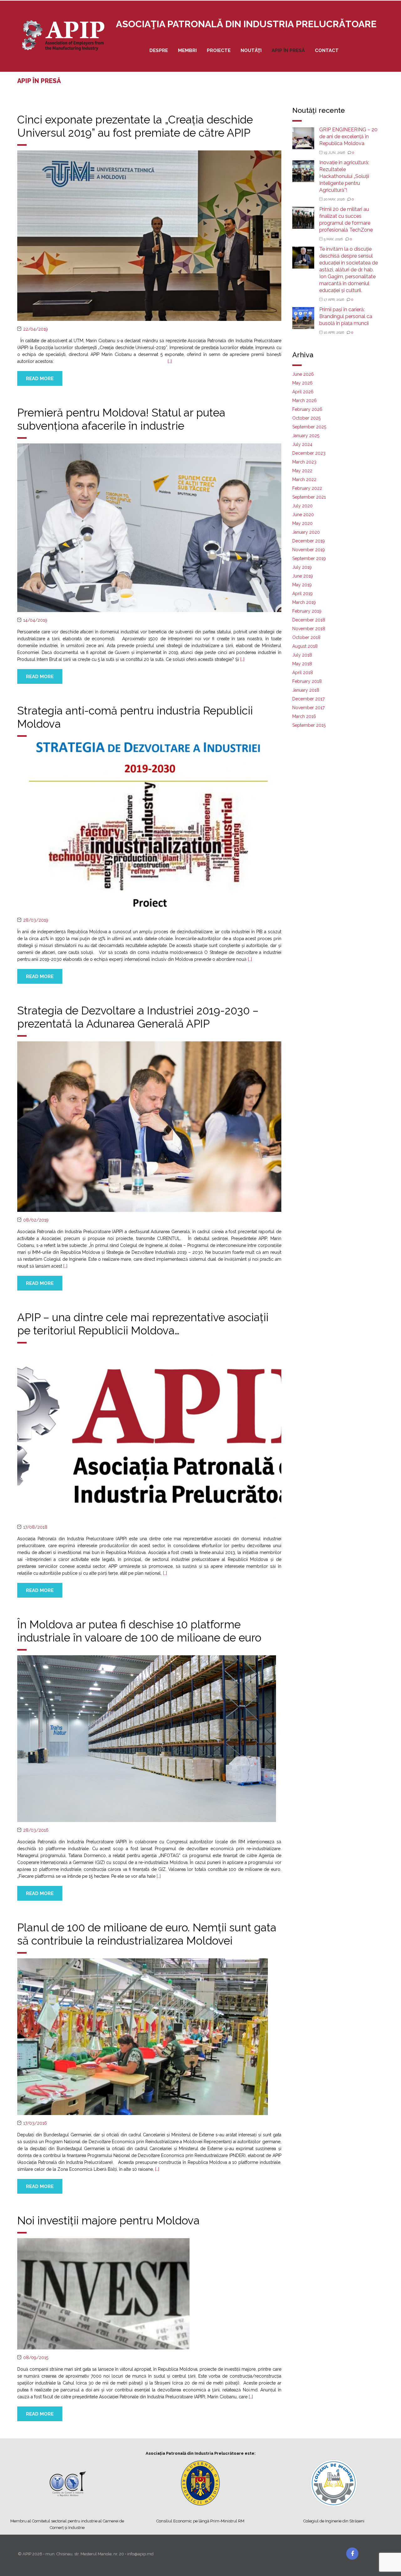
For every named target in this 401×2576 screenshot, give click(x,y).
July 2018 (302, 655)
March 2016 (304, 716)
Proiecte (219, 50)
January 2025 (306, 436)
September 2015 (309, 725)
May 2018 (302, 664)
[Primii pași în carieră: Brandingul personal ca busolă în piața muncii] (303, 318)
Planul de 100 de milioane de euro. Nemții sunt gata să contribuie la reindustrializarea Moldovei (147, 1934)
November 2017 (308, 708)
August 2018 (305, 646)
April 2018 (303, 673)
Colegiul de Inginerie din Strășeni (334, 2521)
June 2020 (303, 515)
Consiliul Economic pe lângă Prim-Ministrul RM (200, 2521)
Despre (159, 50)
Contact (327, 50)
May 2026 (302, 383)
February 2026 (307, 409)
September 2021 (309, 497)
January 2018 (306, 690)
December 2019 (309, 541)
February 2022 (307, 488)
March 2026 (305, 401)
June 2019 (303, 576)
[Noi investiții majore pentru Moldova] (103, 2293)
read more (40, 379)
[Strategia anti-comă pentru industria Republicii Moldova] (149, 826)
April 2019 (302, 594)
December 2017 (308, 699)
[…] (170, 361)
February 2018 (307, 681)
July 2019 (302, 567)
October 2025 (306, 418)
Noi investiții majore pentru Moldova (108, 2220)
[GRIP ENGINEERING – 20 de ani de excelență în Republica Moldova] (303, 138)
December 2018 (309, 620)
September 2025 (309, 427)
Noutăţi (251, 50)
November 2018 (309, 629)
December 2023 (309, 453)
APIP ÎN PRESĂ (288, 50)
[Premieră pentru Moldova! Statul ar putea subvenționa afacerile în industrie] (149, 527)
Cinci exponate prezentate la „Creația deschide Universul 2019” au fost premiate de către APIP (135, 126)
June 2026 (303, 374)
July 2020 (302, 506)
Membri (187, 50)
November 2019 (309, 550)
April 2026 (303, 392)
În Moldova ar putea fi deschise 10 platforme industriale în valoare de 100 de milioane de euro (139, 1631)
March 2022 (304, 479)
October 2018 (306, 637)
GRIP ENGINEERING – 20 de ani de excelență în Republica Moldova (348, 136)
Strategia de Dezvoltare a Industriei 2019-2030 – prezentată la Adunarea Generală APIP (138, 1017)
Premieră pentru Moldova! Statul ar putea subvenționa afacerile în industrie (121, 419)
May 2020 (302, 523)
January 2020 (306, 532)
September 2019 (309, 558)
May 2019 (302, 585)
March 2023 (304, 462)
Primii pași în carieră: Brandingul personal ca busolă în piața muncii (346, 316)
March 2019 (304, 602)
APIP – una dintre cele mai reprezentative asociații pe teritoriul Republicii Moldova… (143, 1324)
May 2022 (302, 471)
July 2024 (302, 444)
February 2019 (307, 611)
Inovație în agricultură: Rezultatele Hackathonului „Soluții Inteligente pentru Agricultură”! (344, 176)
